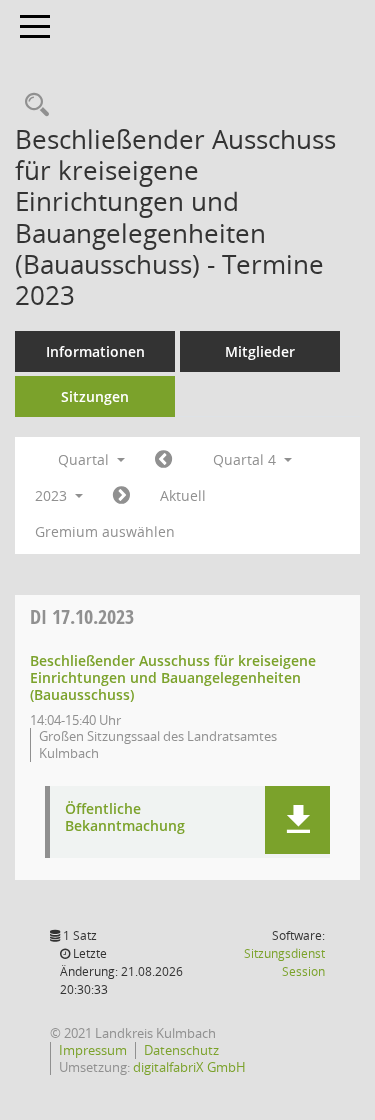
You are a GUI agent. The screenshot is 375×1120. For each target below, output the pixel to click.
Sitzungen (95, 396)
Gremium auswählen (105, 531)
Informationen (95, 351)
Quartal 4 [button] (246, 459)
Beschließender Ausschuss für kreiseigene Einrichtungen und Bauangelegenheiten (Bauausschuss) (173, 677)
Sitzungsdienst (284, 962)
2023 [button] (53, 495)
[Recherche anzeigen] (32, 105)
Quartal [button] (85, 459)
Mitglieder (260, 351)
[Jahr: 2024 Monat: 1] (121, 496)
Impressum (93, 1050)
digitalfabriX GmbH (189, 1067)
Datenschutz (181, 1050)
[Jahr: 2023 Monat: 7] (163, 460)
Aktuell (183, 495)
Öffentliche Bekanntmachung (125, 818)
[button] (297, 820)
